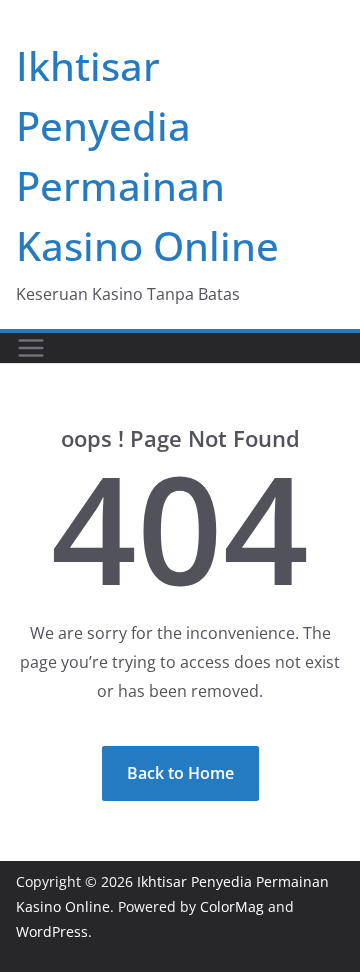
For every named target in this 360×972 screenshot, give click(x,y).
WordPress (52, 931)
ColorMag (232, 906)
